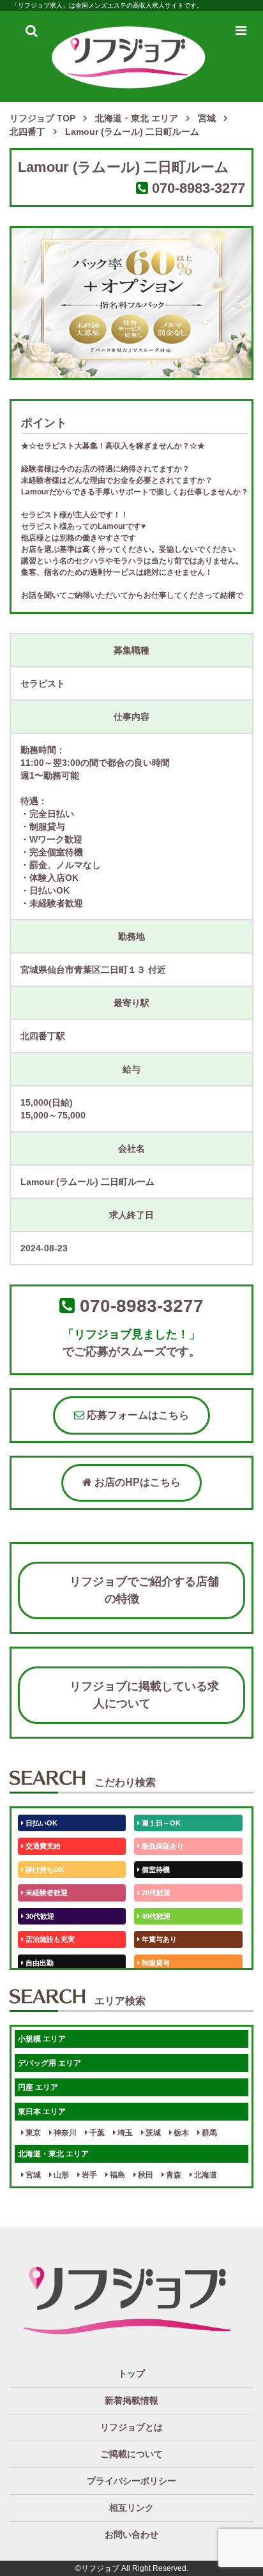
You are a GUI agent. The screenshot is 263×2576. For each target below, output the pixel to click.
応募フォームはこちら (137, 1415)
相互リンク (131, 2508)
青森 (173, 2175)
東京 (32, 2133)
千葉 (96, 2133)
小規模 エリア (42, 2039)
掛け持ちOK (44, 1870)
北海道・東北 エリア (53, 2154)
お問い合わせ (131, 2534)
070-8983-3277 (199, 188)
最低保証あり (162, 1846)
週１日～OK (160, 1823)
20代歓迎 (155, 1893)
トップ (131, 2374)
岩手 (88, 2175)
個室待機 (155, 1870)
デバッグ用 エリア (49, 2063)
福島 (116, 2175)
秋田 (145, 2175)
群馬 (208, 2133)
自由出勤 (39, 1963)
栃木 (180, 2133)
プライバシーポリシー (131, 2481)
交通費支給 (42, 1846)
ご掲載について (131, 2454)
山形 (60, 2175)
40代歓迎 (155, 1916)
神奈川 (64, 2133)
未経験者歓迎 (46, 1893)
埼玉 (124, 2133)
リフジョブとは (131, 2427)
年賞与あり (158, 1939)
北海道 (205, 2175)
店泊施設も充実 (49, 1939)
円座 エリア (38, 2087)
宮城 (32, 2175)
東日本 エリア (42, 2112)
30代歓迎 (39, 1916)
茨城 (152, 2133)
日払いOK (41, 1823)
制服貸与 (155, 1963)
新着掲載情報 (131, 2400)
